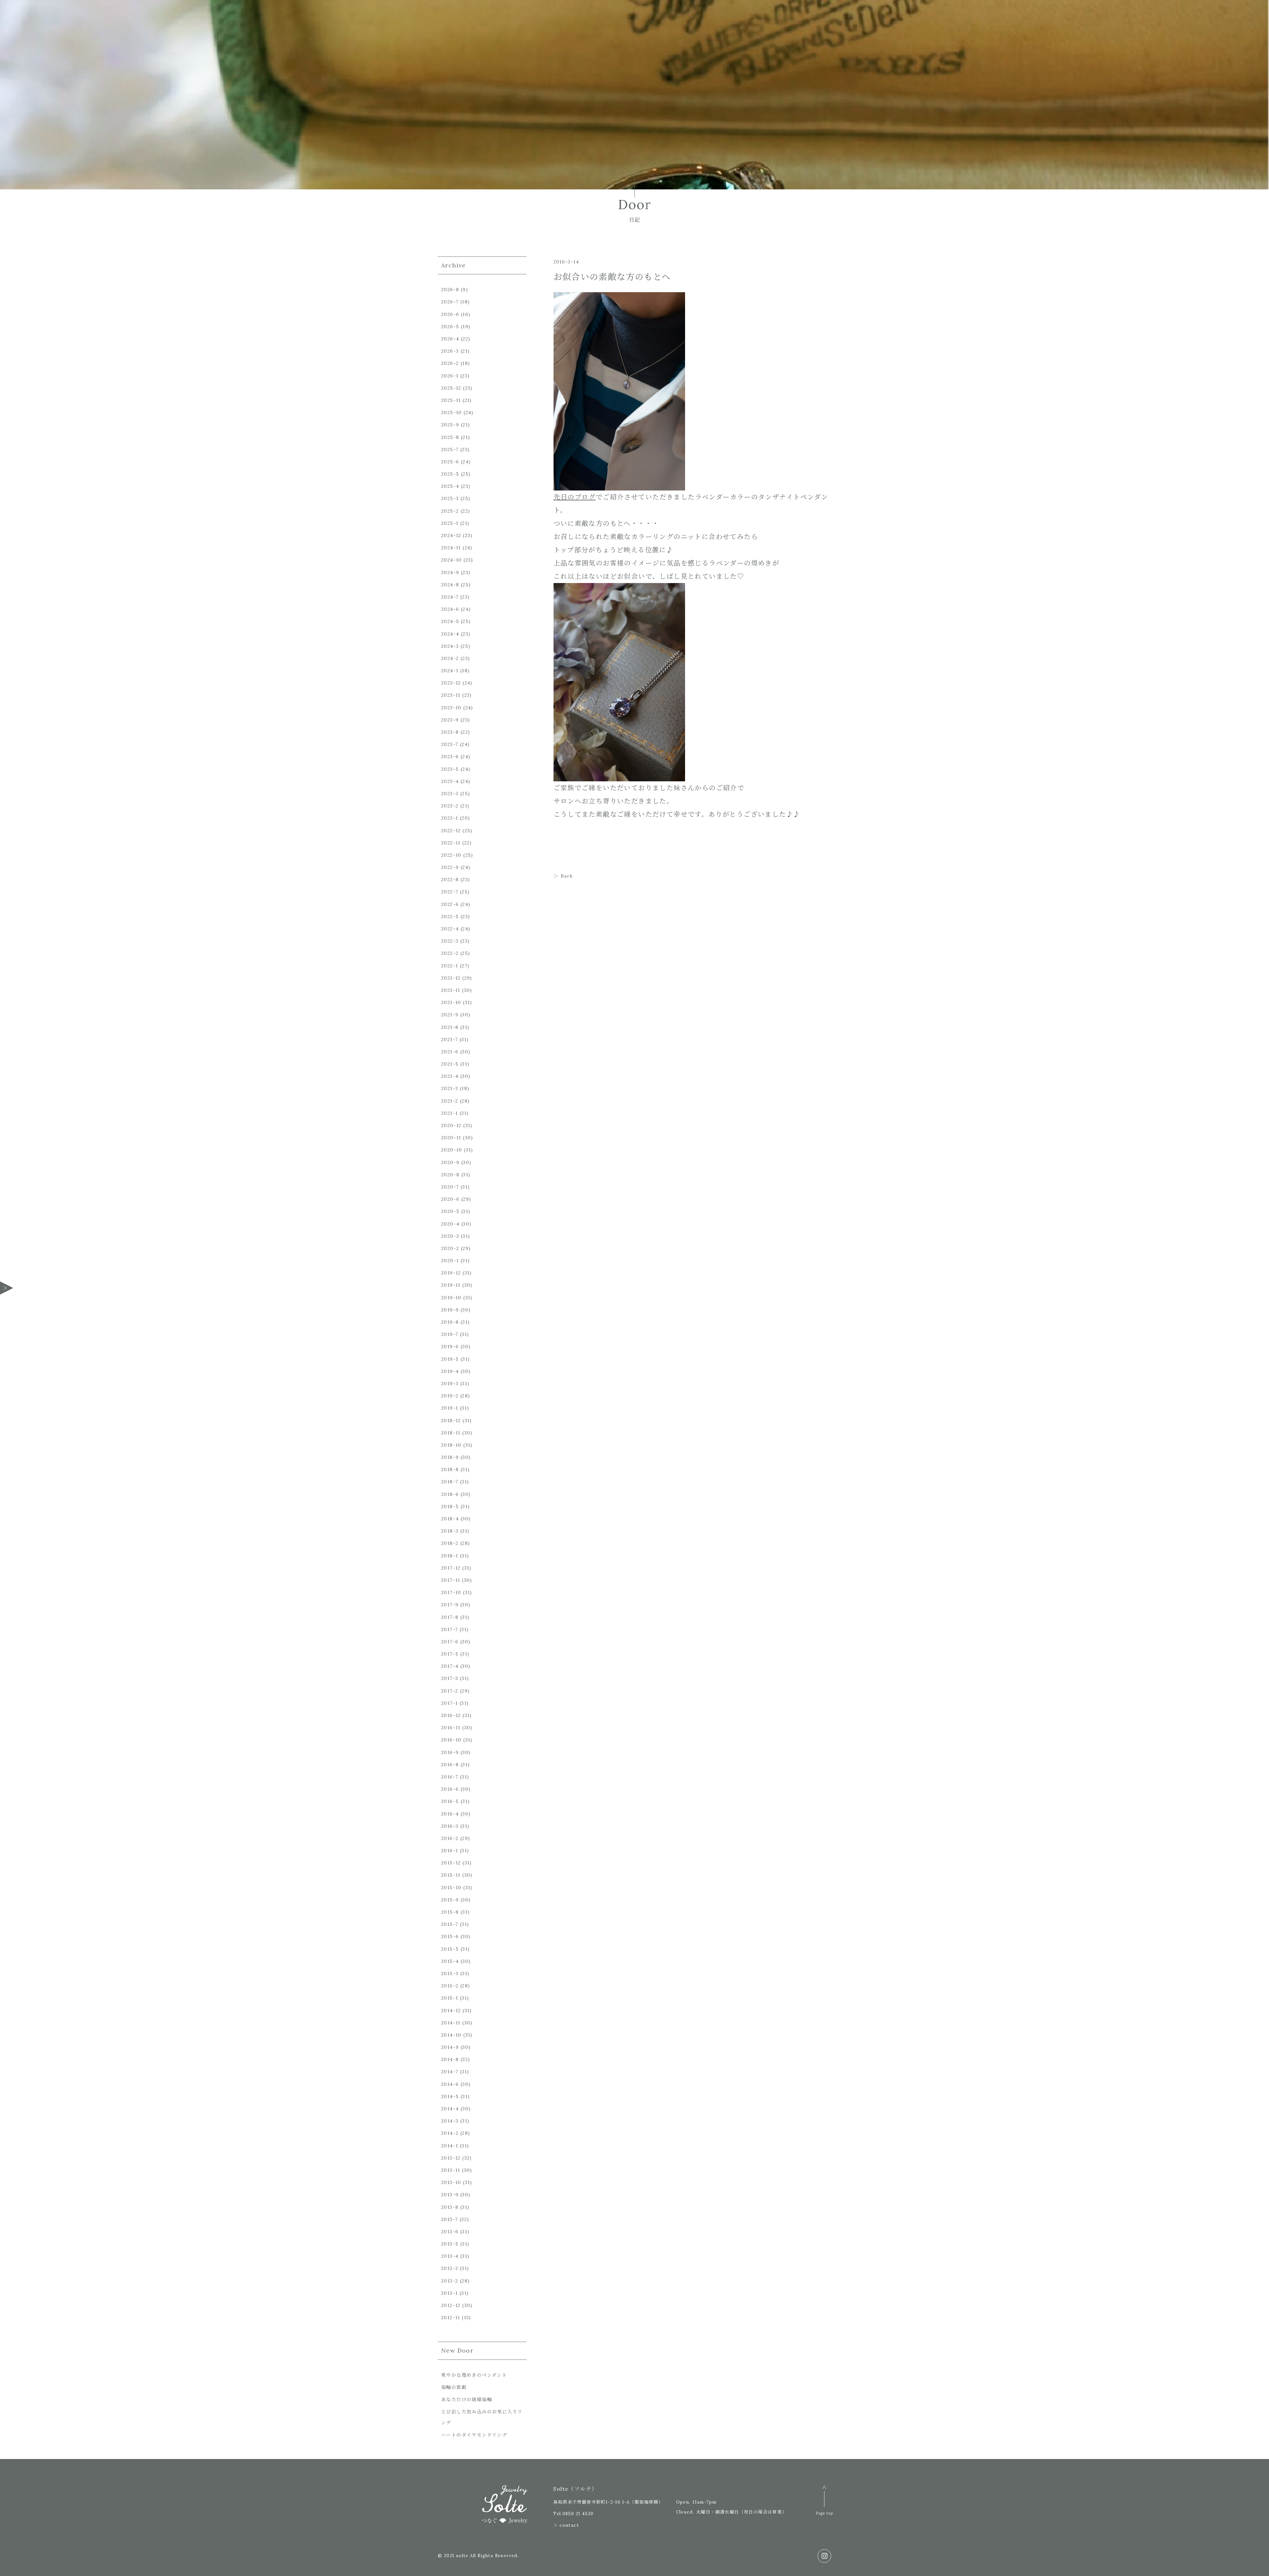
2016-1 (450, 1851)
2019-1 (450, 1408)
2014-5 (450, 2096)
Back (567, 876)
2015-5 (450, 1949)
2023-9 (450, 720)
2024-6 (450, 609)
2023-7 (450, 744)
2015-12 (451, 1863)
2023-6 (450, 757)
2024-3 (450, 646)
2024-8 (450, 585)
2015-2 (450, 1986)
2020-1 (450, 1261)
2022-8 (450, 879)
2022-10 (451, 855)
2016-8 (450, 1765)
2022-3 (450, 941)
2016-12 (451, 1715)
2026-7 (450, 302)
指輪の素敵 (454, 2387)
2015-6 (450, 1936)
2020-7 (450, 1187)
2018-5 (450, 1506)
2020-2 (450, 1248)
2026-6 (450, 314)
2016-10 (451, 1740)
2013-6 (450, 2232)
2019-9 (450, 1310)
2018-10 (451, 1445)
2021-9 (450, 1015)
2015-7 (450, 1924)
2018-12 (451, 1421)
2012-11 (451, 2318)
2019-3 (450, 1384)
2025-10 (452, 412)
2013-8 (450, 2207)
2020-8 (450, 1175)
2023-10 (451, 708)
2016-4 (450, 1814)
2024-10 (452, 560)
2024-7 (450, 597)
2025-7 (450, 449)
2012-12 (451, 2305)
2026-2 (450, 363)
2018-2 (450, 1543)
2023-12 (451, 683)
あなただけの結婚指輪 (467, 2400)
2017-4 (450, 1666)
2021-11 (451, 990)
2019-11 (451, 1285)
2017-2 (450, 1691)
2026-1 (450, 376)
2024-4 (450, 634)
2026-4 (450, 339)
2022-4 (450, 929)
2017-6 (450, 1642)
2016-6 (450, 1789)
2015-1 (450, 1998)
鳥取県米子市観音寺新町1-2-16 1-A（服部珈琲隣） (608, 2502)
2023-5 (450, 769)
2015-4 (450, 1961)
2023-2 (450, 806)
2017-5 (450, 1654)
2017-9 (450, 1605)
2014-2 (450, 2133)
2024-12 (451, 535)
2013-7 (449, 2219)
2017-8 (450, 1617)
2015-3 (450, 1973)
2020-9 (450, 1162)
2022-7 (450, 892)
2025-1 (450, 523)
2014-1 (450, 2146)
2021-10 (451, 1002)
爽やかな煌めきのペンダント (474, 2375)
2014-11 (451, 2023)
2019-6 (450, 1347)
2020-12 (451, 1125)
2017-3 (450, 1678)
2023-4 (450, 781)
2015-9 (450, 1900)
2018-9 (450, 1457)
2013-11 (451, 2170)
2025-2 (450, 511)
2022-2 (450, 953)
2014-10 (451, 2035)
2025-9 (450, 425)
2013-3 (450, 2268)
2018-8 (450, 1469)
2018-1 (450, 1556)
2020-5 (450, 1211)
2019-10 (451, 1298)
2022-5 (450, 917)
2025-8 (450, 437)
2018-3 (450, 1531)
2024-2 (450, 658)
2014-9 (450, 2047)
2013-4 (450, 2256)
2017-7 (449, 1629)
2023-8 (450, 732)
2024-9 (450, 572)
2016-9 (450, 1752)
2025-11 (451, 400)
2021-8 (450, 1027)
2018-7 (450, 1482)
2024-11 (451, 548)
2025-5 (450, 474)
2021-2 (450, 1101)
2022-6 (450, 904)
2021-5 (450, 1064)
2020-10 (452, 1150)
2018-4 (450, 1519)
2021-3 (450, 1088)
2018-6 (450, 1494)
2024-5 (450, 621)
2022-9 (450, 867)
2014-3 (450, 2121)
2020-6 (450, 1199)
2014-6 (450, 2084)
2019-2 (450, 1396)
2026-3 (450, 351)
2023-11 (451, 695)
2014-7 (450, 2072)
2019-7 (450, 1334)
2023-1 (450, 818)
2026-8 (450, 290)
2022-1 (450, 966)
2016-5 (450, 1801)
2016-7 (450, 1777)
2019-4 (450, 1371)
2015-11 (451, 1875)
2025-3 (450, 498)
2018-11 (451, 1433)
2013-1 (449, 2293)
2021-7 (449, 1039)
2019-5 (450, 1359)
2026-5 (450, 327)
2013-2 (450, 2281)
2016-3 (450, 1826)
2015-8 (450, 1912)
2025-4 (450, 486)
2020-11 (451, 1138)
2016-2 (450, 1838)
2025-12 (451, 388)
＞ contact (566, 2525)
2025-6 (450, 462)
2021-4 (450, 1076)
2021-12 (451, 978)
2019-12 (451, 1273)
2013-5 (450, 2244)
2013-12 (451, 2158)
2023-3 (450, 794)
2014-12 (451, 2010)
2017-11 (451, 1580)
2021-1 (449, 1113)
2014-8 (450, 2059)
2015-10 (451, 1888)
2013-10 (451, 2182)
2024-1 (450, 671)
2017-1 (449, 1703)
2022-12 (451, 831)
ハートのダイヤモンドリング (474, 2435)
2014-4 (450, 2109)
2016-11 (451, 1728)
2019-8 (450, 1322)
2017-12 (451, 1568)
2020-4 (450, 1224)
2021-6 (450, 1052)
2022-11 (451, 843)
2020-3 (450, 1236)
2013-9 (450, 2195)
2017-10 (451, 1592)
